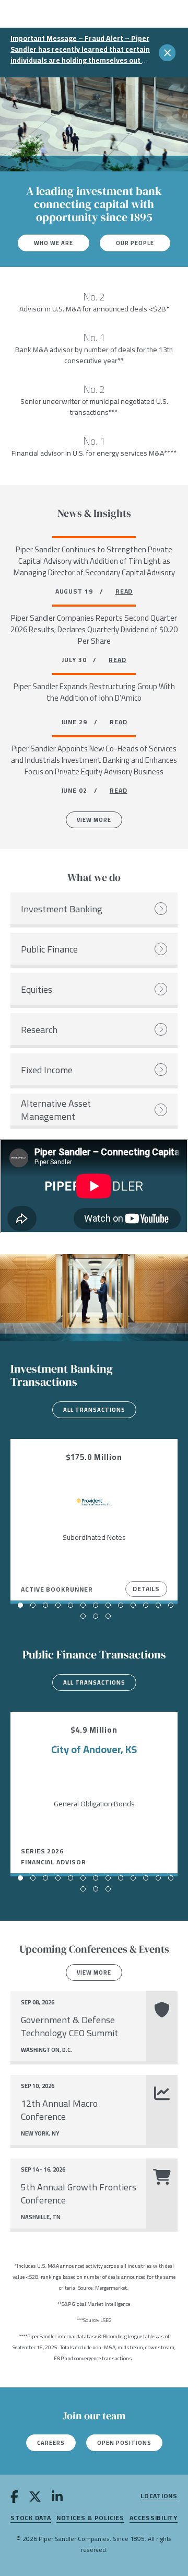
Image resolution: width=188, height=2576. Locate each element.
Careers (51, 2443)
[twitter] (35, 2498)
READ (124, 591)
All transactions (94, 1410)
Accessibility (154, 2518)
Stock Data (31, 2518)
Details (146, 1589)
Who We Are (54, 243)
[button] (20, 1605)
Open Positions (124, 2443)
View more (94, 1972)
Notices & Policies (90, 2518)
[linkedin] (57, 2498)
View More (94, 820)
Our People (135, 243)
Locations (159, 2496)
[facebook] (14, 2498)
